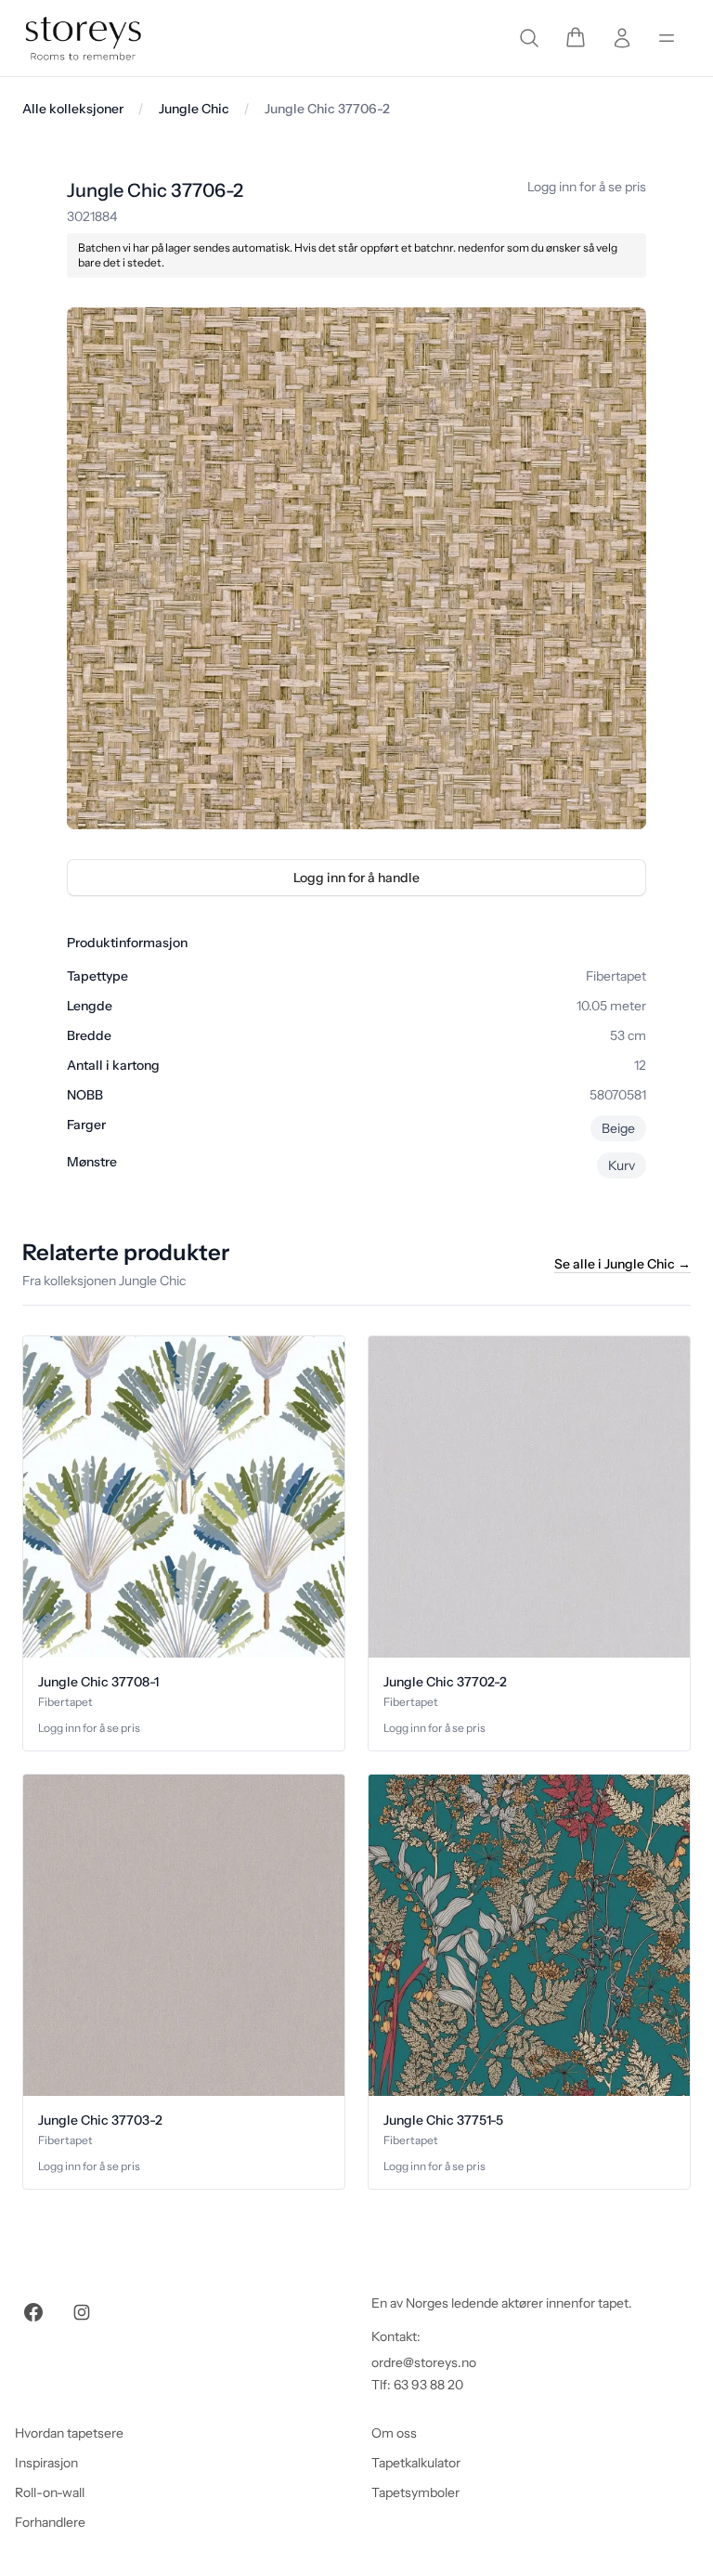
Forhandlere (50, 2522)
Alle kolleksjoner (73, 109)
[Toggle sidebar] (667, 38)
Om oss (394, 2433)
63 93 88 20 (428, 2385)
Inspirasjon (46, 2463)
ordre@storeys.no (424, 2362)
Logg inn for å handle (356, 878)
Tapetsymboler (415, 2492)
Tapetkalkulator (416, 2463)
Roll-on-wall (50, 2492)
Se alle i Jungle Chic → (622, 1264)
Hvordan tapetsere (69, 2433)
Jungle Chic (194, 109)
